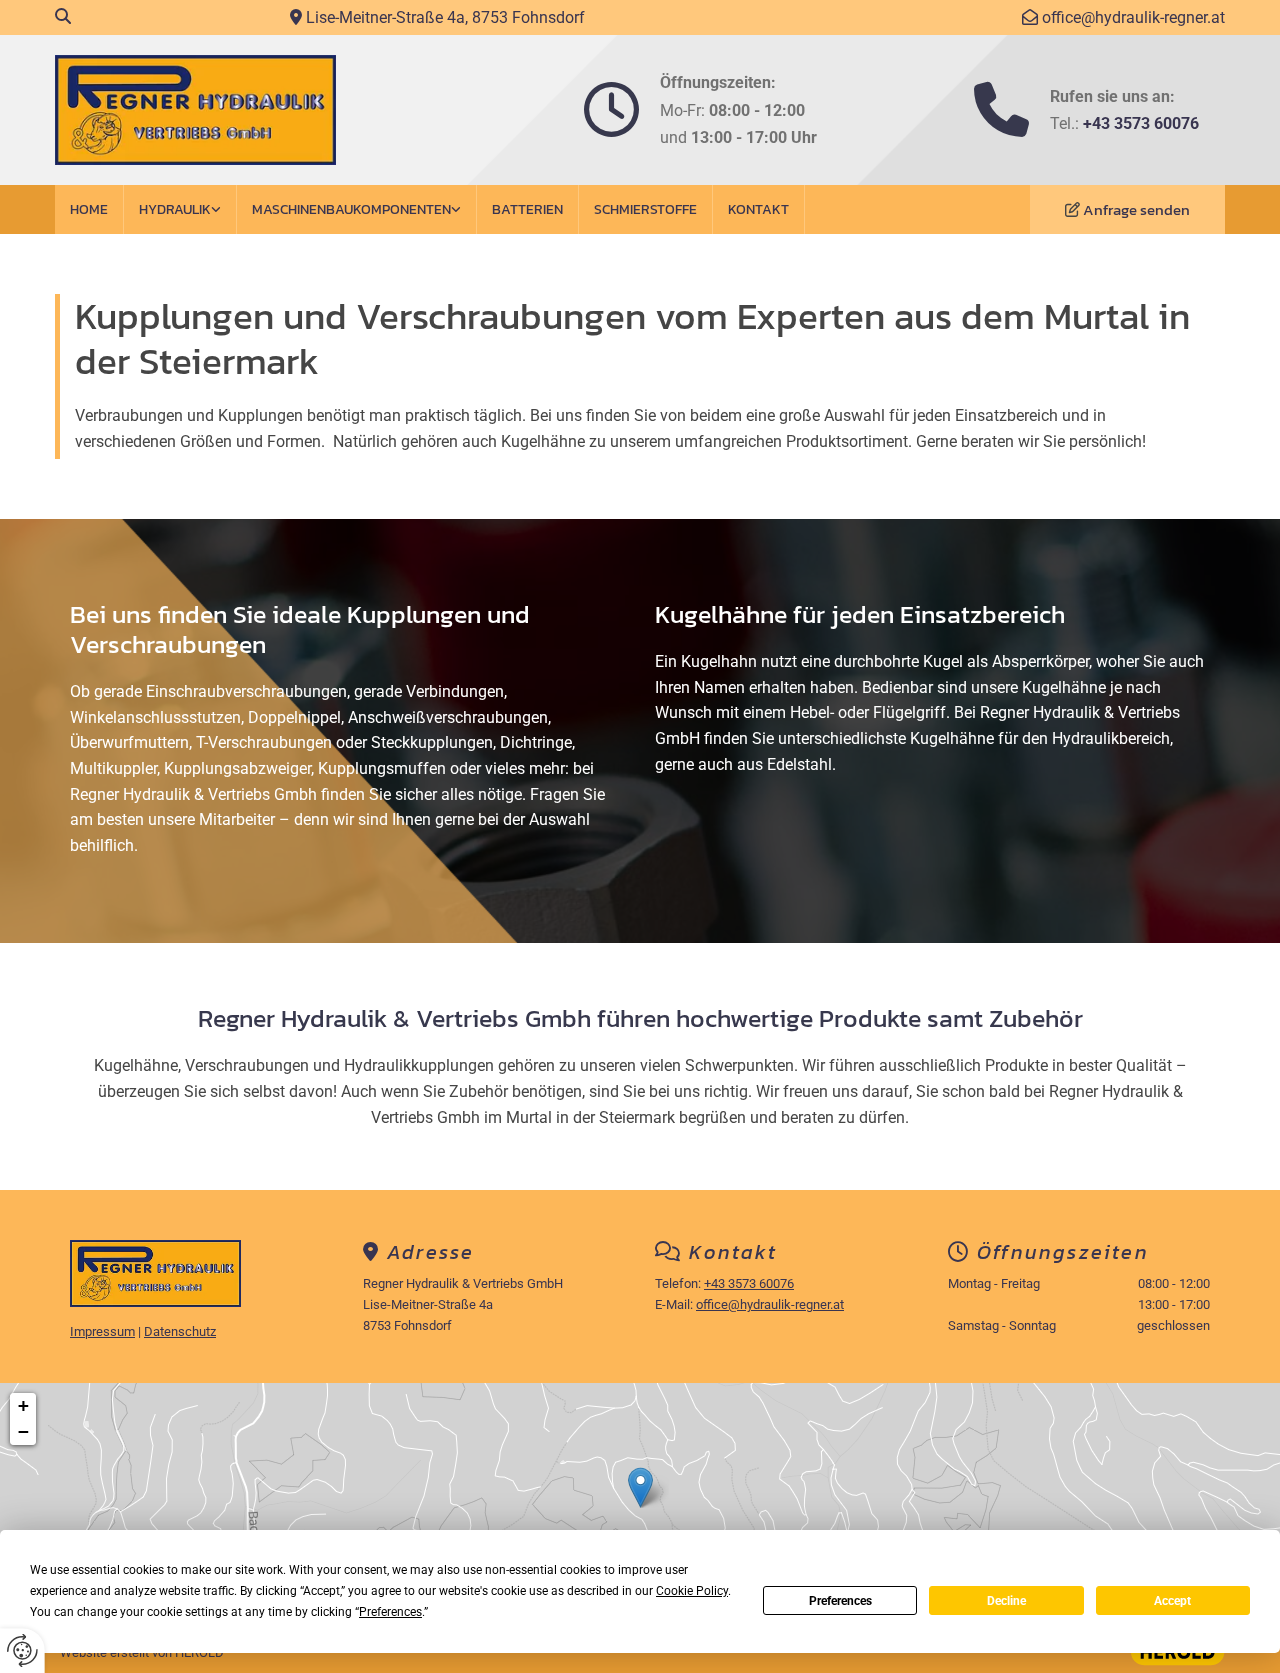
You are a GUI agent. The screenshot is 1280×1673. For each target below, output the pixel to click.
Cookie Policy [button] (692, 1591)
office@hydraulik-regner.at (1133, 17)
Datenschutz (180, 1331)
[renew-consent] (22, 1650)
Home (89, 209)
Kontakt (758, 209)
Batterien (527, 209)
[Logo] (242, 110)
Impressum (102, 1331)
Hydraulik (175, 209)
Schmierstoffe (645, 209)
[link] (180, 209)
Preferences (840, 1601)
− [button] (23, 1431)
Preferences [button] (390, 1612)
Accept (1172, 1601)
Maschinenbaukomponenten (351, 209)
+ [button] (23, 1405)
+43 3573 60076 (1141, 123)
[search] (63, 16)
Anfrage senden (1136, 209)
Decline (1006, 1601)
